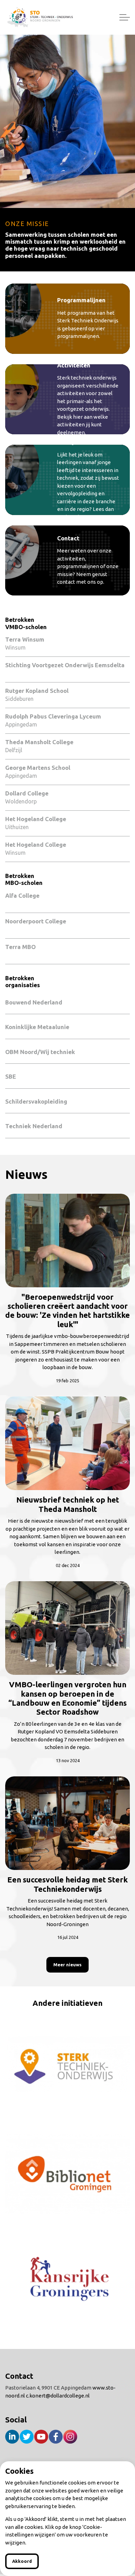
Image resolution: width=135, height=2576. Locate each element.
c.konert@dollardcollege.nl (58, 2396)
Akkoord (22, 2561)
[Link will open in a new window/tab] (67, 2066)
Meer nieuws (67, 1965)
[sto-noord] (40, 17)
